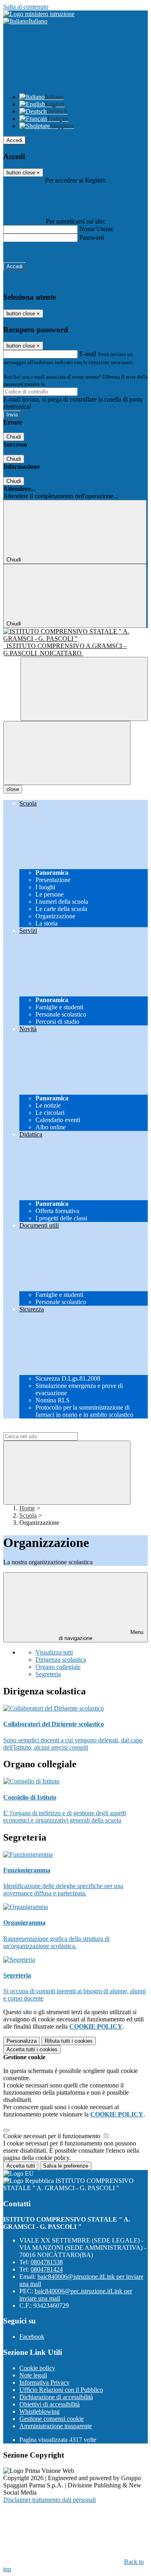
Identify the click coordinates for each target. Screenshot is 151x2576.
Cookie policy (37, 2368)
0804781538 (47, 2262)
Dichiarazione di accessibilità (56, 2397)
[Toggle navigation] (67, 753)
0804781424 (47, 2269)
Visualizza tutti (54, 1652)
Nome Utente (96, 229)
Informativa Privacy (44, 2382)
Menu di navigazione (101, 1635)
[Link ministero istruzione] (39, 14)
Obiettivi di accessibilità (50, 2404)
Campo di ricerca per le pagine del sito (52, 1428)
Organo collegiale (58, 1667)
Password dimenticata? (32, 252)
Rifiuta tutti (69, 2041)
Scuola (28, 1515)
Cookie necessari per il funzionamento (53, 2136)
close (13, 789)
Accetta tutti (32, 2049)
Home (27, 1508)
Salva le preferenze (66, 2166)
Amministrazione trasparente (56, 2426)
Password (92, 237)
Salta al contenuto (26, 7)
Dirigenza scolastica (61, 1660)
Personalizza (22, 2041)
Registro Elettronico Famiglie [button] (40, 194)
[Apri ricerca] (84, 689)
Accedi (14, 140)
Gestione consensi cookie (52, 2419)
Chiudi (14, 437)
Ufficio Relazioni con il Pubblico (61, 2390)
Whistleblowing (39, 2411)
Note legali (33, 2375)
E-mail (88, 354)
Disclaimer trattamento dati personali (50, 2500)
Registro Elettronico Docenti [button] (39, 208)
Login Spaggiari (64, 384)
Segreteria (48, 1674)
